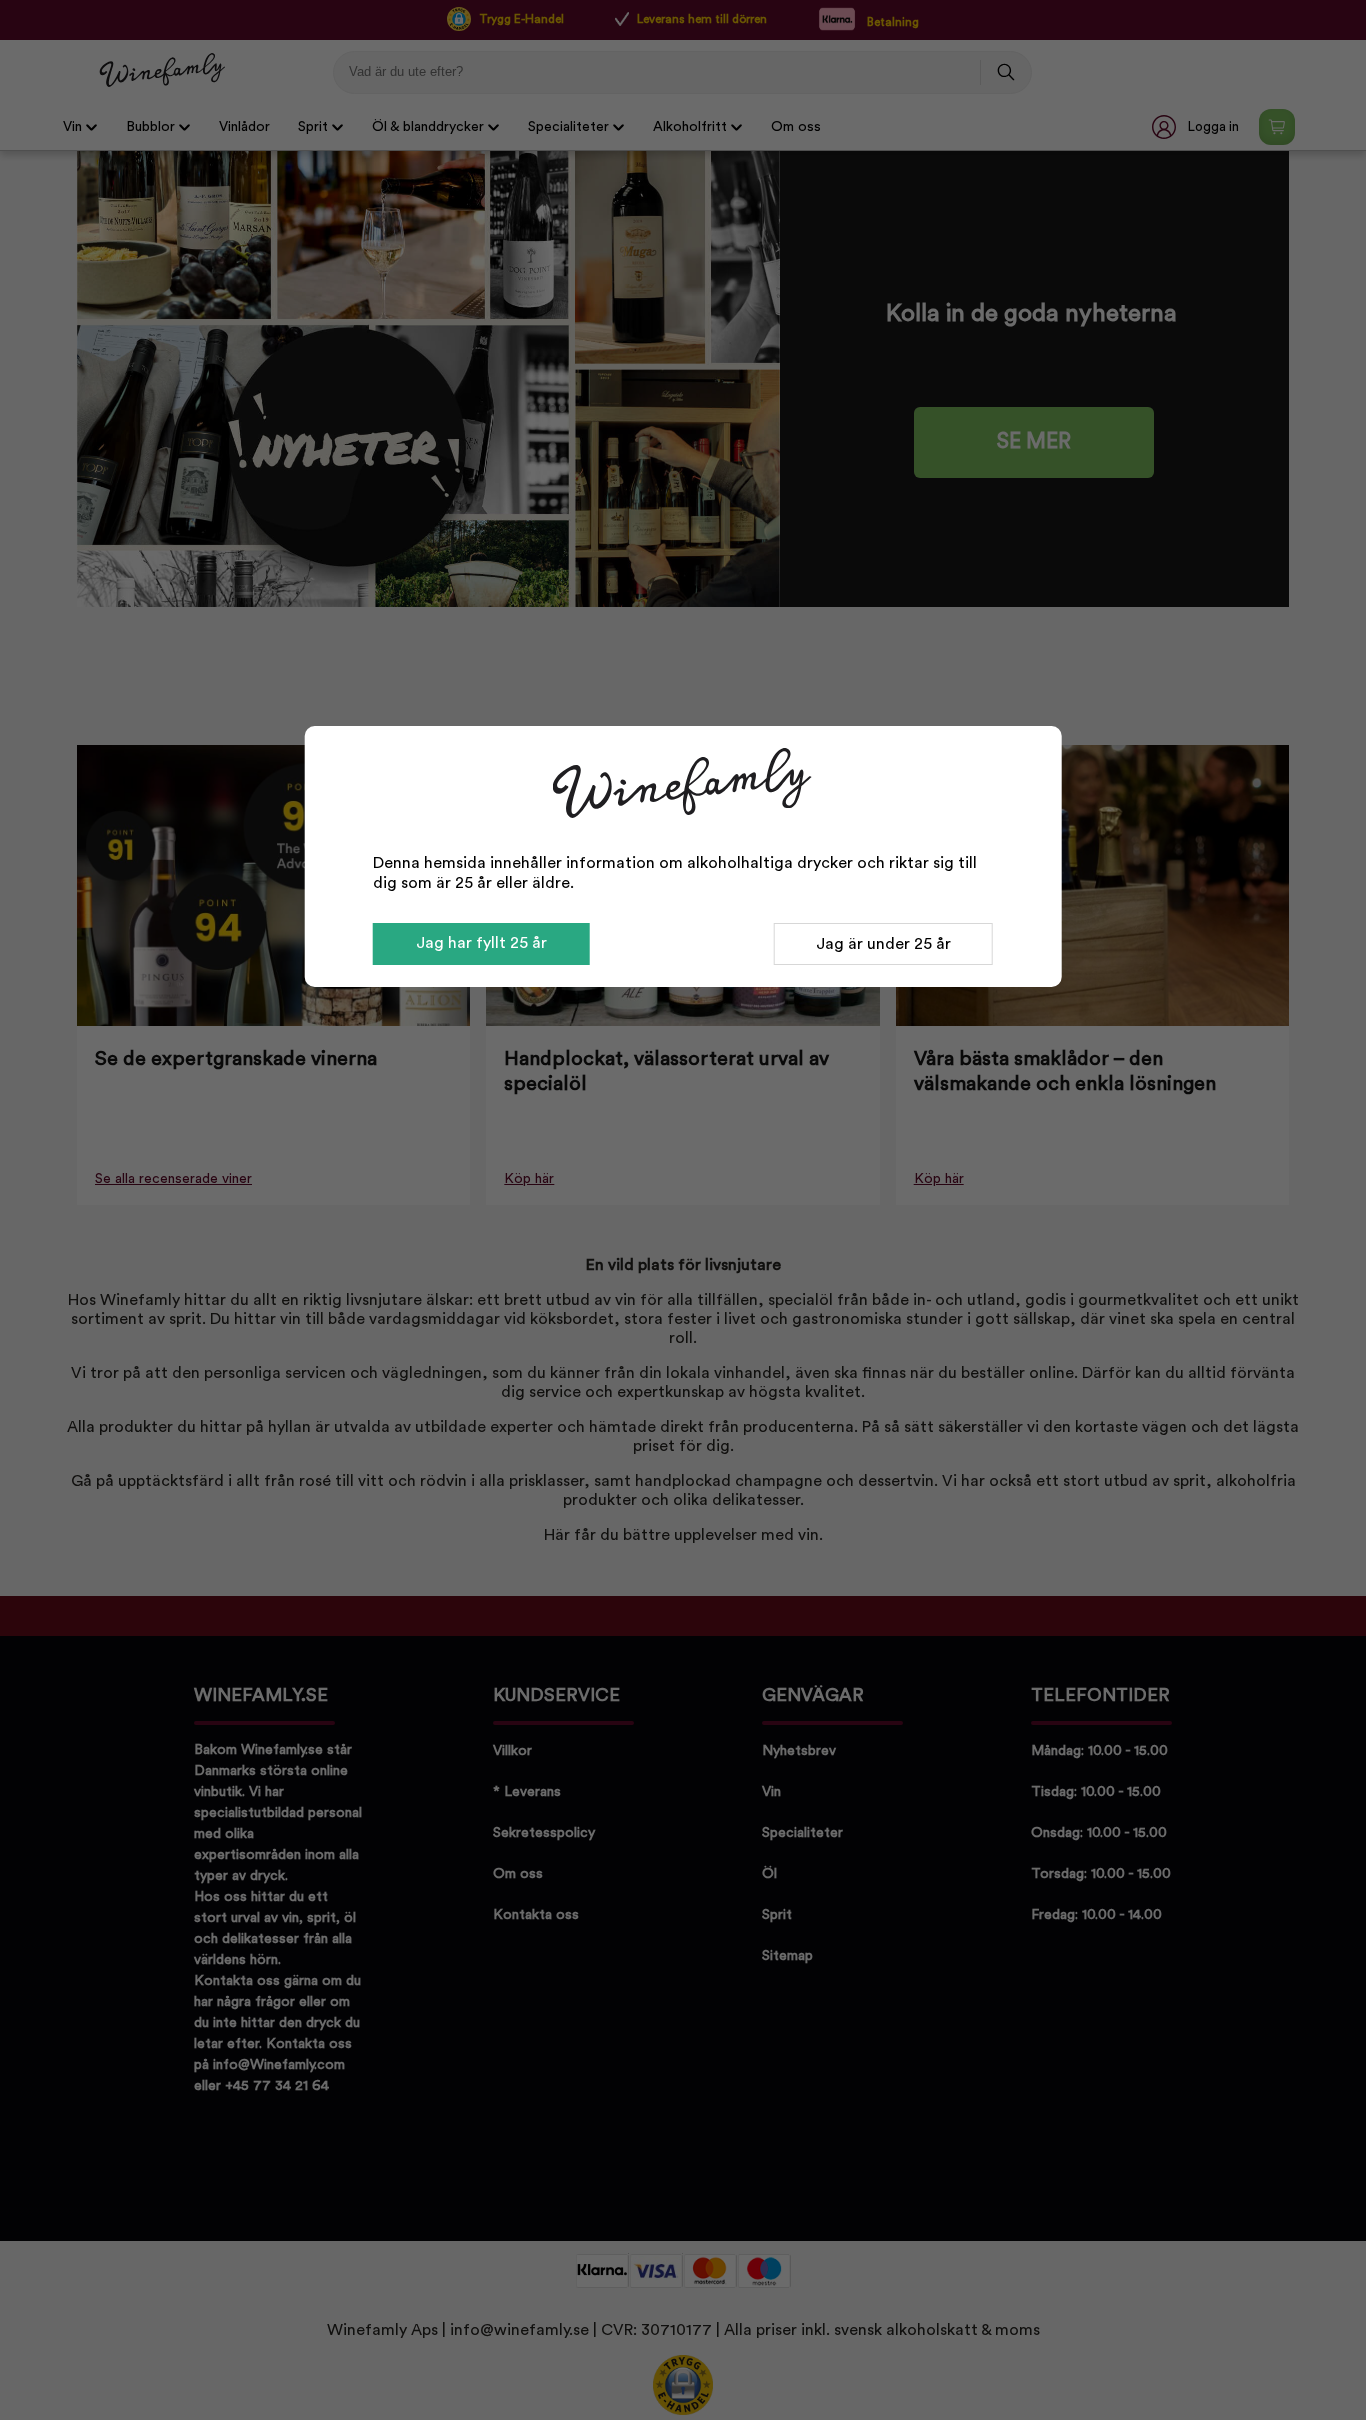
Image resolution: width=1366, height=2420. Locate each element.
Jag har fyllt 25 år (481, 943)
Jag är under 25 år (883, 944)
